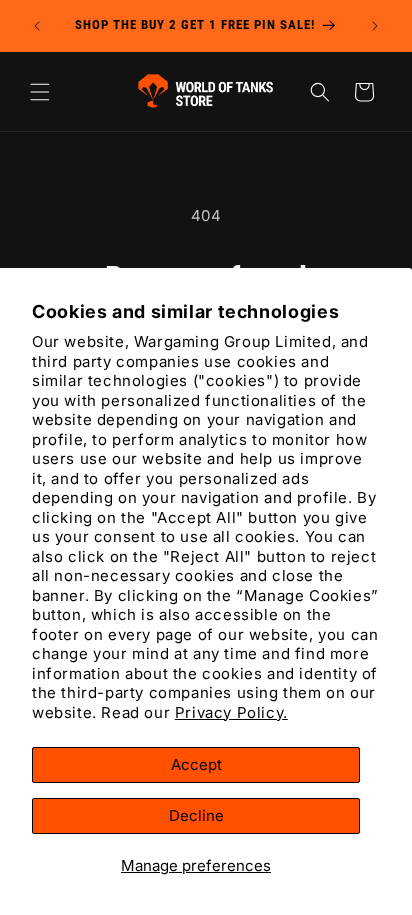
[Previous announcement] (37, 26)
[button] (40, 92)
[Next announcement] (375, 26)
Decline (196, 815)
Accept (196, 764)
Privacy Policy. (231, 712)
